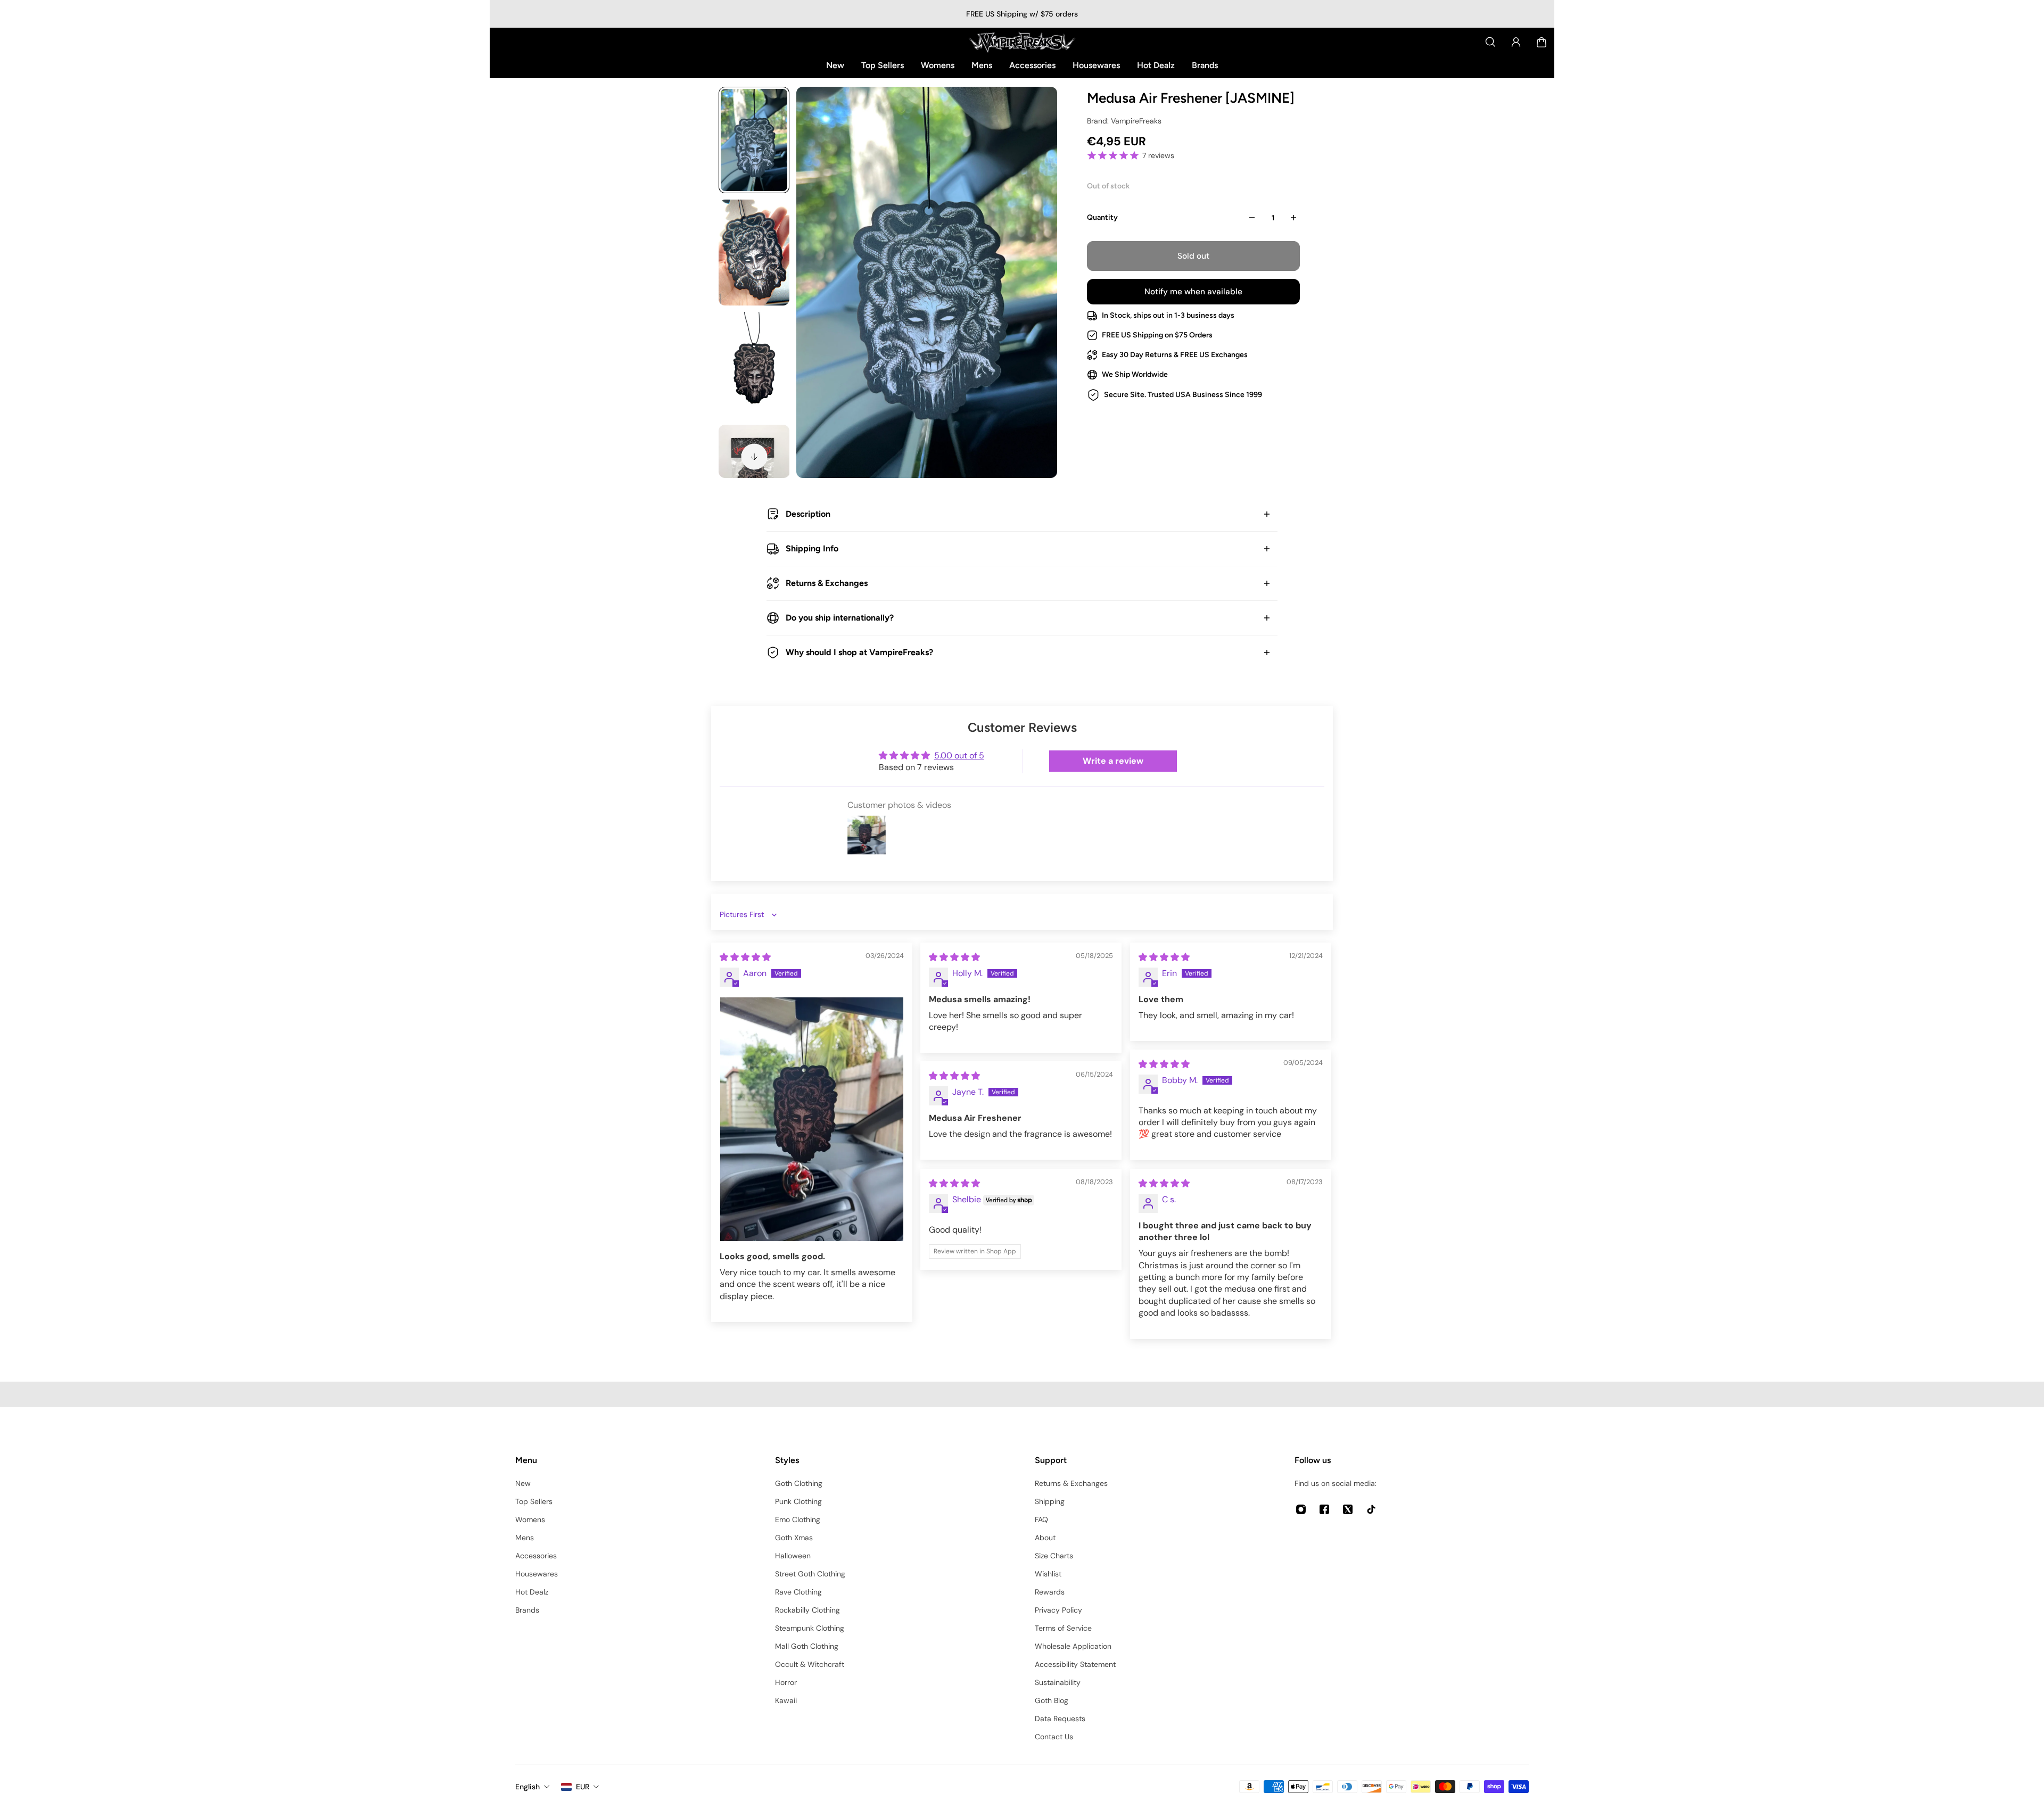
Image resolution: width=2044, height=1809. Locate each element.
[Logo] (1022, 42)
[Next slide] (754, 457)
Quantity (1102, 217)
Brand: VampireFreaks (1124, 121)
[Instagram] (1301, 1509)
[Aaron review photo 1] (812, 1120)
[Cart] (1542, 42)
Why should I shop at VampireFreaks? (859, 652)
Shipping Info (812, 548)
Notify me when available (1193, 292)
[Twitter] (1348, 1509)
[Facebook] (1324, 1509)
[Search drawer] (1490, 42)
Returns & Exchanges (827, 583)
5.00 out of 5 (959, 755)
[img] (745, 957)
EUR (583, 1787)
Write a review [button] (1113, 761)
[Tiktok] (1371, 1509)
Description (808, 514)
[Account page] (1516, 42)
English (528, 1787)
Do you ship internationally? (840, 618)
